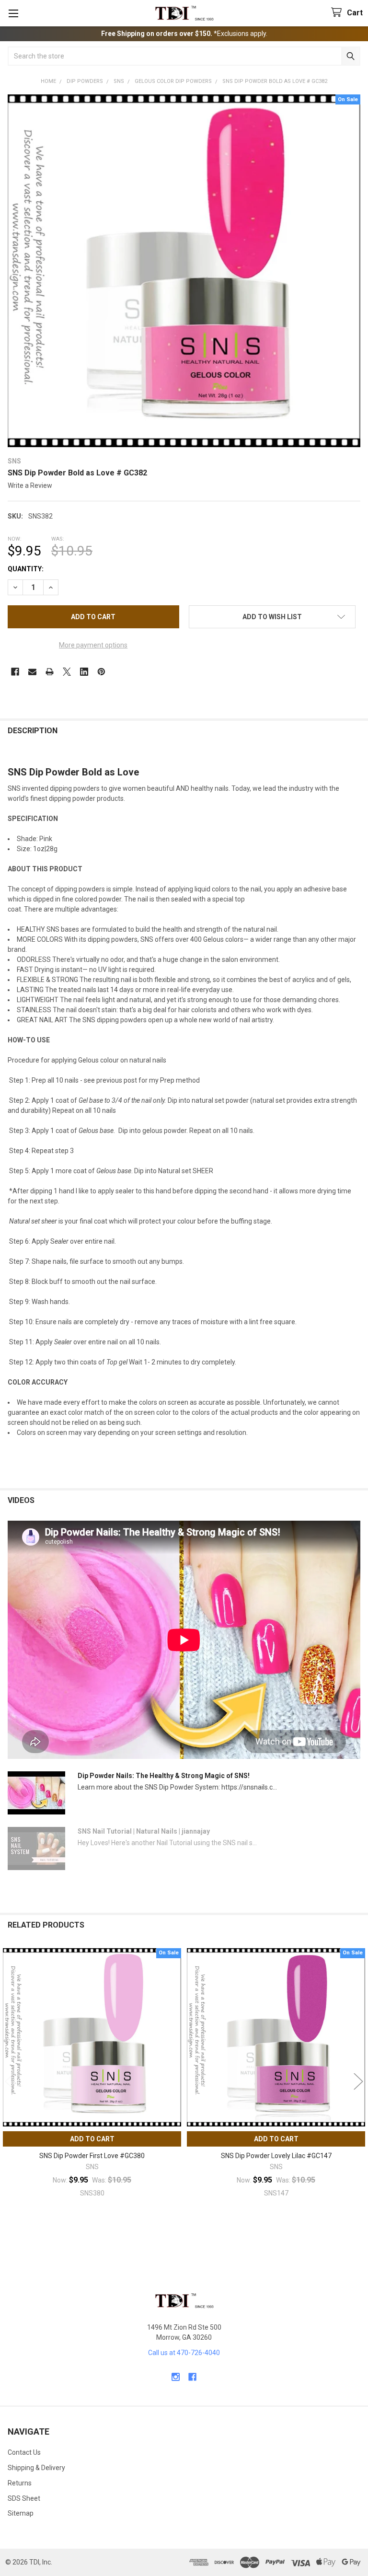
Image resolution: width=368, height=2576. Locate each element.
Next (358, 2082)
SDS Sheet (24, 2498)
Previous (10, 2082)
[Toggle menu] (13, 13)
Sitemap (21, 2513)
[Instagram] (176, 2377)
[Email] (32, 672)
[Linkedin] (84, 672)
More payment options (93, 645)
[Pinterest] (101, 672)
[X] (67, 672)
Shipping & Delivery (36, 2468)
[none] (184, 271)
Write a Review (30, 485)
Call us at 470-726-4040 (184, 2353)
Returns (20, 2483)
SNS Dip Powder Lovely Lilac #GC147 (276, 2156)
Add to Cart (92, 2139)
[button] (272, 617)
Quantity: (26, 569)
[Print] (50, 672)
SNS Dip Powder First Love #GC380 (92, 2156)
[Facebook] (15, 672)
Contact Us (24, 2452)
